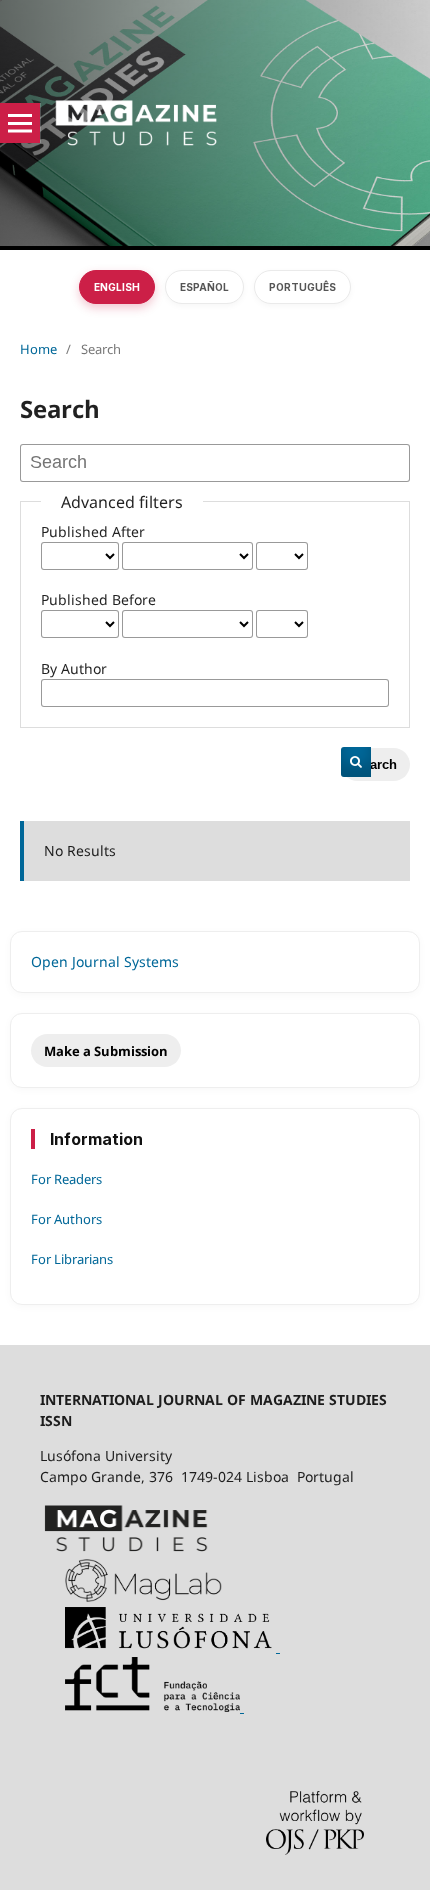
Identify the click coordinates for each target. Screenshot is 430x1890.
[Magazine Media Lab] (131, 1596)
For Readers (66, 1179)
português (302, 287)
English (117, 287)
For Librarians (72, 1259)
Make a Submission (106, 1051)
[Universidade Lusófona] (160, 1646)
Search (375, 764)
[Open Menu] (20, 123)
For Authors (66, 1219)
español (204, 287)
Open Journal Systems (105, 961)
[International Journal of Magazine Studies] (126, 1548)
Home (38, 349)
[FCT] (142, 1706)
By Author (74, 668)
